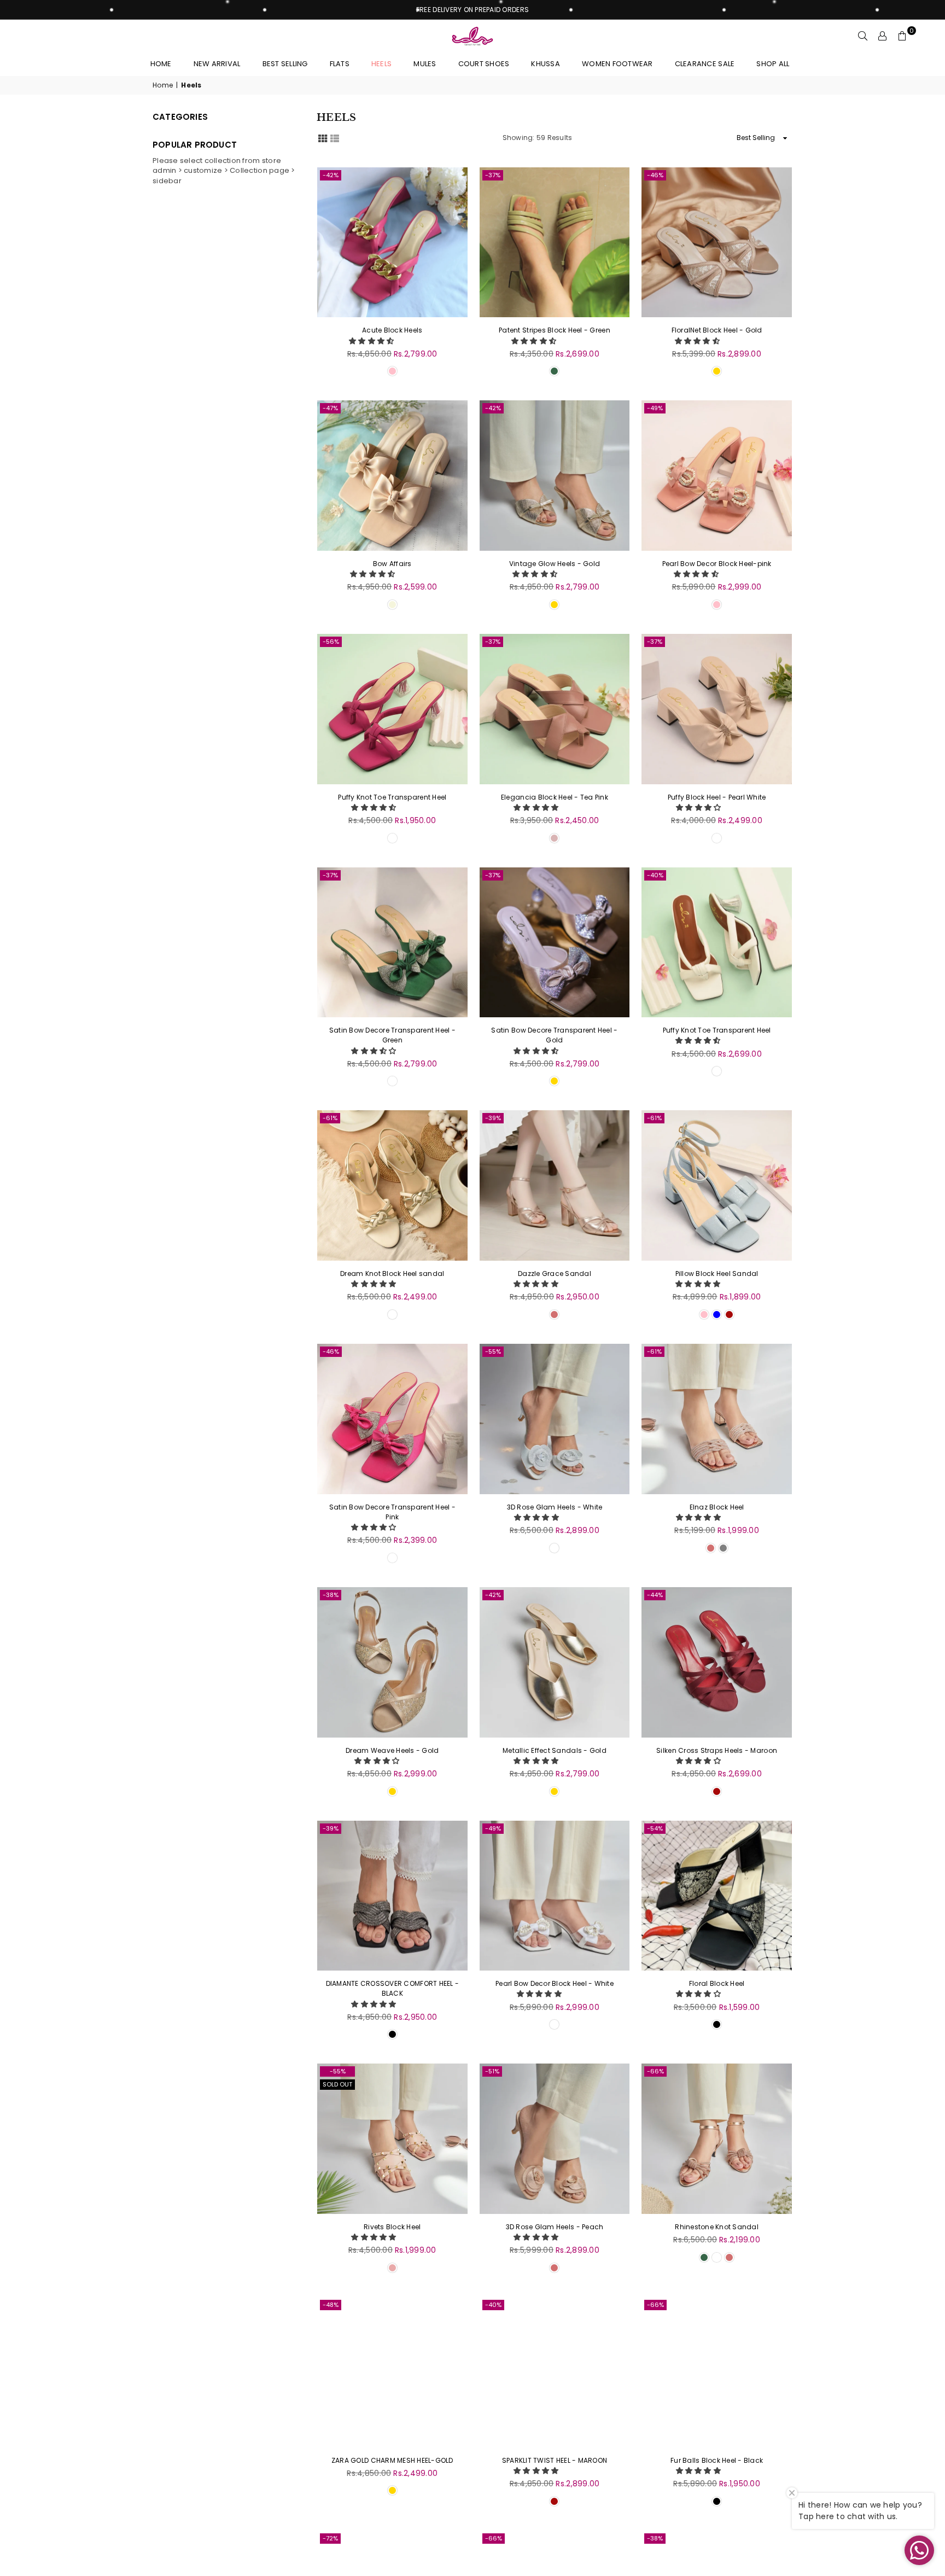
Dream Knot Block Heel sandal (392, 1274)
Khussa (546, 64)
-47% (330, 408)
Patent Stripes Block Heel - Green (555, 330)
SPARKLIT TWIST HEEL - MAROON (555, 2460)
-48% (331, 2305)
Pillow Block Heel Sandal (717, 1274)
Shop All (773, 64)
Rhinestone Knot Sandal (717, 2227)
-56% (331, 642)
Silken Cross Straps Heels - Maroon (717, 1750)
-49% (655, 408)
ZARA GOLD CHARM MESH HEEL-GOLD (392, 2460)
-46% (655, 175)
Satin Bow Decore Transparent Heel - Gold (554, 1035)
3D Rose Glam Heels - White (555, 1507)
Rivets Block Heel (392, 2227)
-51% (492, 2071)
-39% (493, 1118)
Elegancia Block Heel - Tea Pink (555, 797)
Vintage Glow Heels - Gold (555, 564)
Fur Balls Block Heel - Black (717, 2460)
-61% (330, 1118)
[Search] (863, 36)
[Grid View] (323, 137)
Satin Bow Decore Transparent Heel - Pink (392, 1512)
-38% (331, 1595)
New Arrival (217, 64)
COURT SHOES (484, 64)
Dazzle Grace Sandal (555, 1274)
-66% (655, 2071)
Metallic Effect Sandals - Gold (555, 1750)
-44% (655, 1595)
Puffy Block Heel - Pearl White (717, 797)
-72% (330, 2538)
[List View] (335, 137)
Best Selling (285, 64)
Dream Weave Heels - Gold (392, 1750)
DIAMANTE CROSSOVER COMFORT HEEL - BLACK (393, 1988)
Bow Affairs (392, 564)
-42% (331, 175)
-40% (655, 875)
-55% (493, 1351)
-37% (493, 175)
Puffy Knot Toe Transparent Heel (392, 797)
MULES (425, 64)
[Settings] (883, 36)
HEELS (381, 64)
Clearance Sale (705, 64)
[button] (372, 341)
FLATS (340, 64)
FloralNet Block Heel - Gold (717, 330)
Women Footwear (617, 64)
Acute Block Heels (392, 330)
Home (161, 64)
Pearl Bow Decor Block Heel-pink (717, 564)
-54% (655, 1828)
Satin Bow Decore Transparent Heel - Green (392, 1035)
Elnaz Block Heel (717, 1507)
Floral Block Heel (717, 1983)
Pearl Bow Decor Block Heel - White (555, 1983)
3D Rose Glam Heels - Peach (555, 2227)
